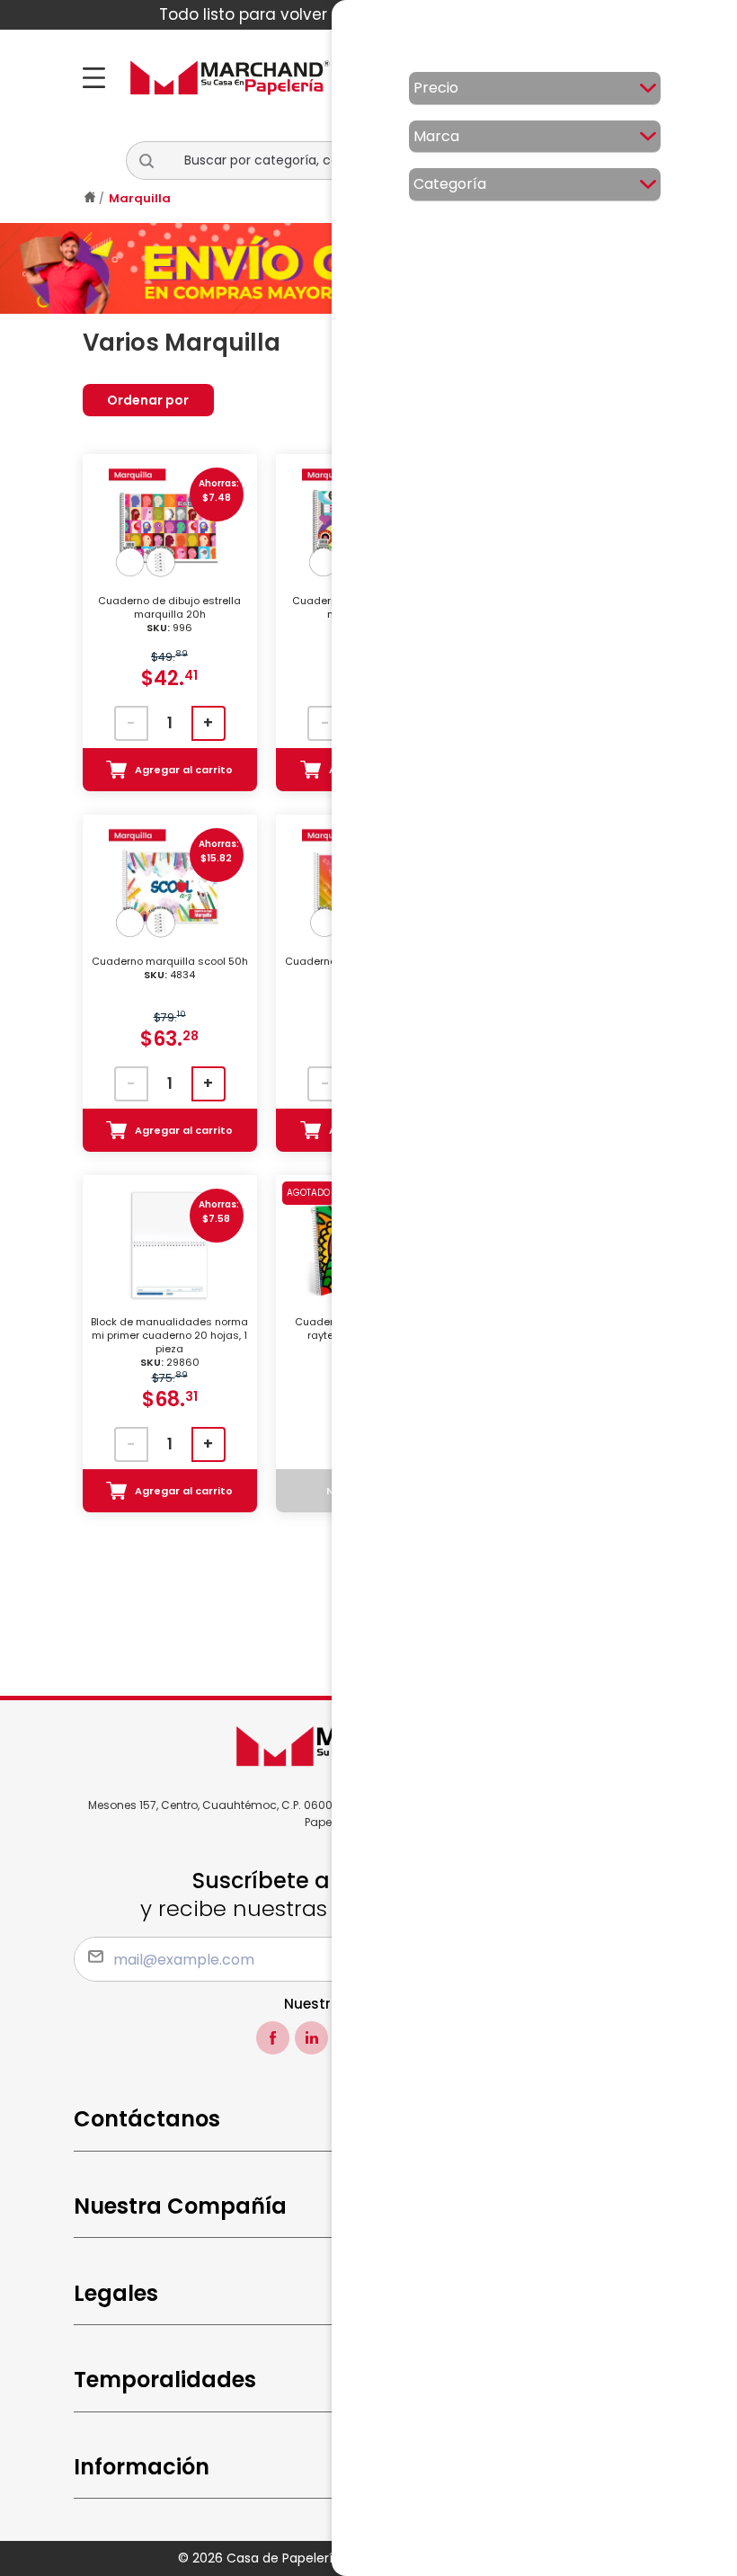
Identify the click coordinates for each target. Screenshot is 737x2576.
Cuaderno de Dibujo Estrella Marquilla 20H (169, 615)
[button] (154, 161)
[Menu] (99, 78)
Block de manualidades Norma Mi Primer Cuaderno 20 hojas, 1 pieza (169, 1342)
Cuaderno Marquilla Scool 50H (170, 968)
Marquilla (140, 198)
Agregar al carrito (184, 770)
